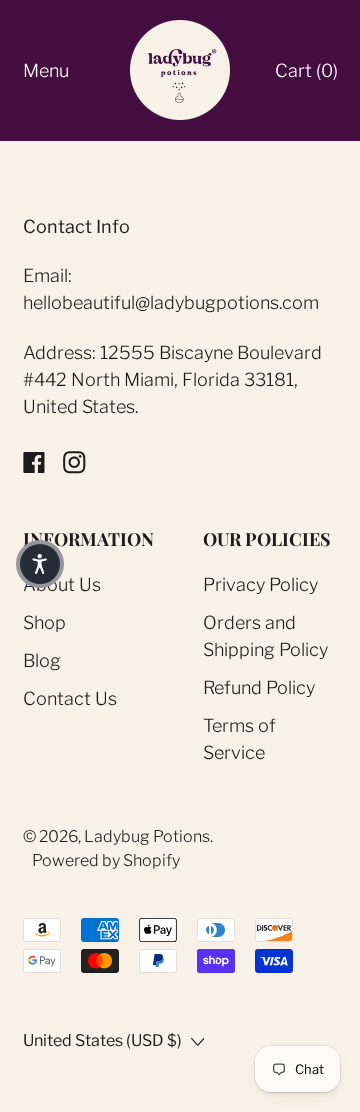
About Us (62, 584)
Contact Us (70, 698)
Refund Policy (259, 687)
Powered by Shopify (106, 860)
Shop (44, 622)
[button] (40, 564)
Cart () (306, 77)
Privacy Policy (260, 584)
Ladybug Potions (147, 836)
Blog (42, 660)
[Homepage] (180, 70)
